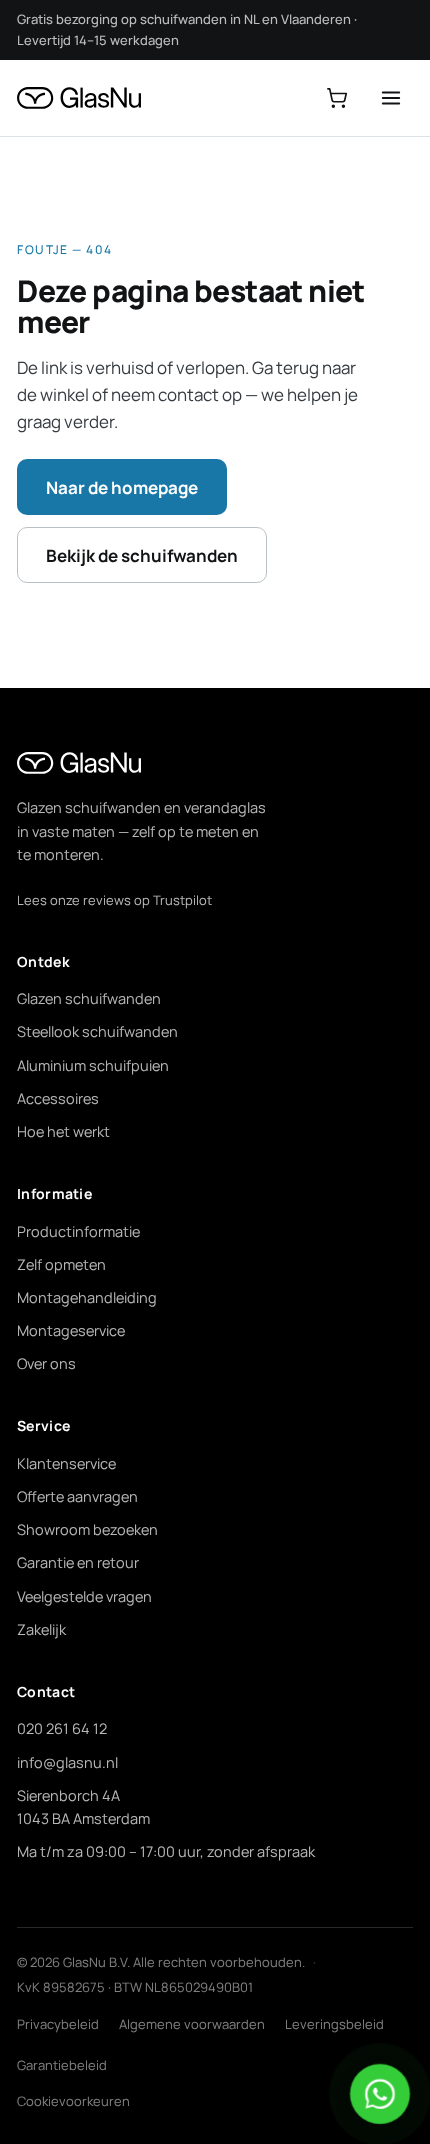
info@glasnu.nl (67, 1762)
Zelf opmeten (61, 1264)
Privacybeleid (58, 2024)
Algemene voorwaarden (192, 2024)
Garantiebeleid (62, 2065)
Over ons (46, 1363)
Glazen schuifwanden (89, 998)
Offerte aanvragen (77, 1496)
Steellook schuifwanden (97, 1031)
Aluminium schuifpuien (93, 1065)
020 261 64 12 (62, 1728)
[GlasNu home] (79, 98)
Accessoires (58, 1098)
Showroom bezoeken (87, 1529)
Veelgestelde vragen (84, 1596)
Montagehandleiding (87, 1297)
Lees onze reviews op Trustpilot (114, 900)
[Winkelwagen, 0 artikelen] (337, 98)
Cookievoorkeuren (73, 2101)
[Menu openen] (391, 98)
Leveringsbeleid (334, 2024)
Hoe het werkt (63, 1131)
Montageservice (71, 1330)
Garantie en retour (78, 1562)
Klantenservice (66, 1463)
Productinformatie (78, 1231)
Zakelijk (41, 1629)
